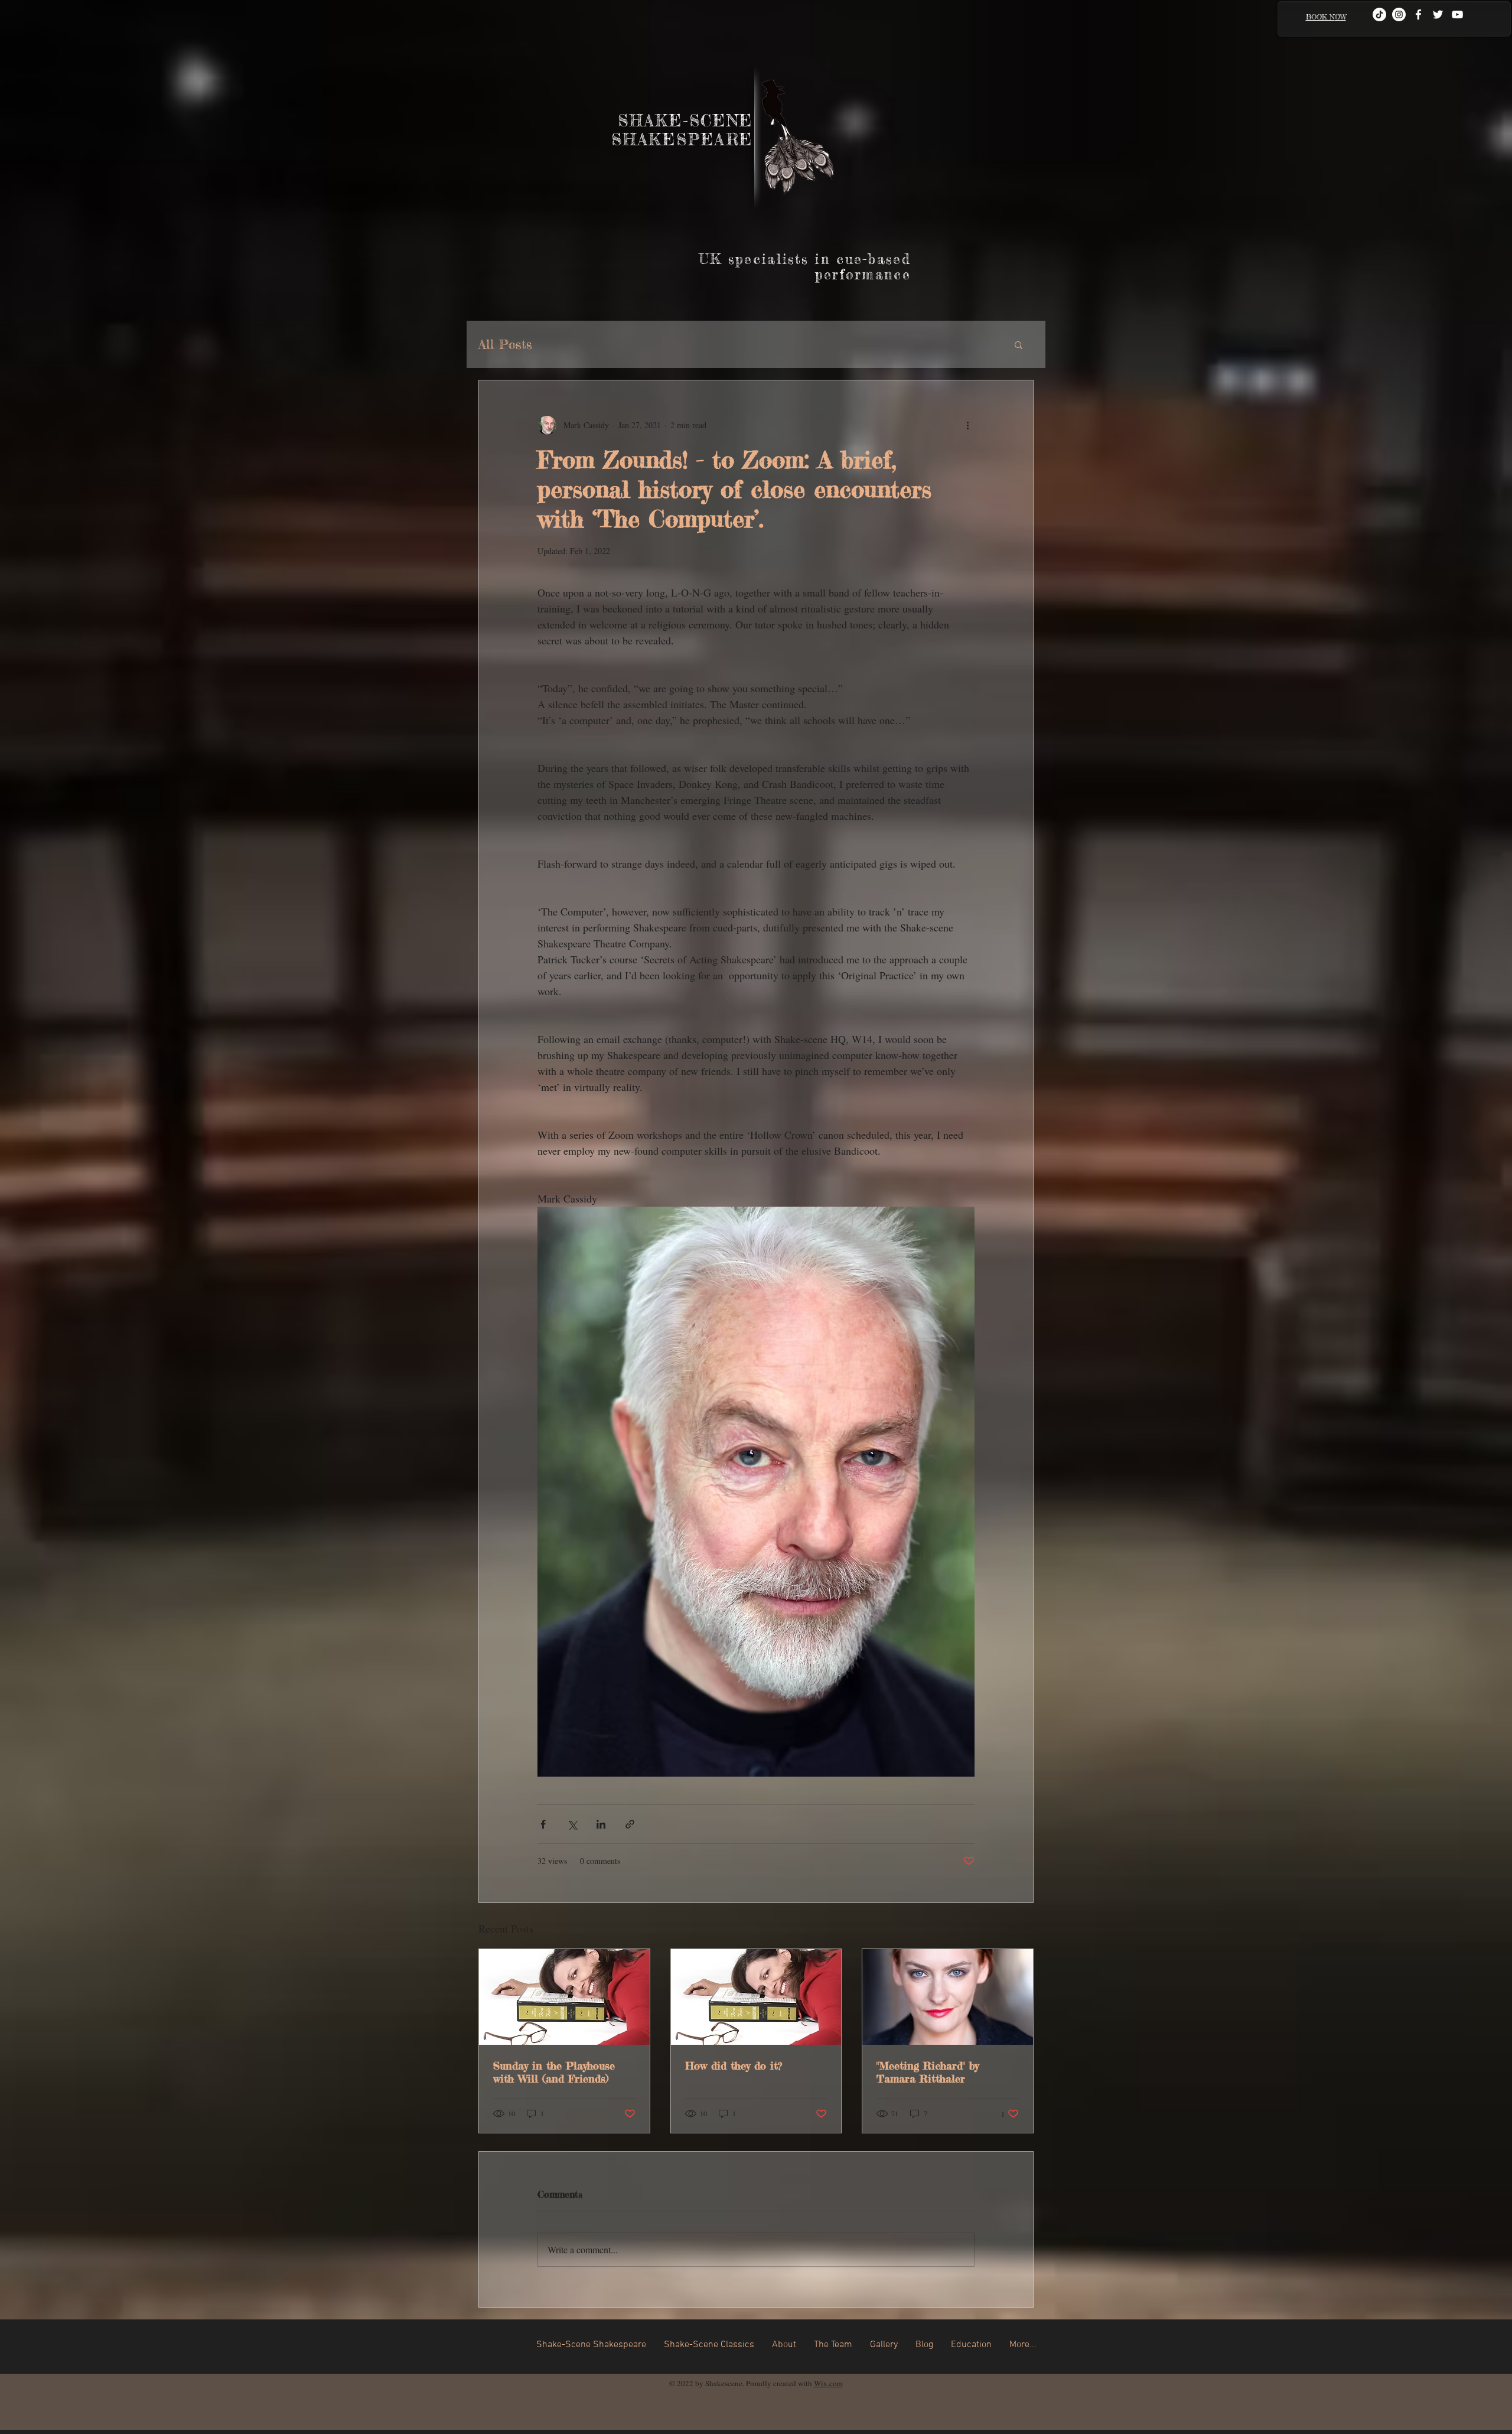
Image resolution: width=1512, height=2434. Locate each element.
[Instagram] (1399, 14)
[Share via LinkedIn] (601, 1824)
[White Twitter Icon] (1438, 14)
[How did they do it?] (756, 1997)
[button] (1019, 344)
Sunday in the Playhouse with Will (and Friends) (554, 2072)
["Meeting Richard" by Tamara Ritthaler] (948, 1997)
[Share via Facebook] (543, 1824)
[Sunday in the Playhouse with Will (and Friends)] (564, 1997)
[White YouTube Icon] (1457, 14)
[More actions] (967, 425)
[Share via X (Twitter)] (572, 1824)
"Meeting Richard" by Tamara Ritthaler (928, 2072)
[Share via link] (630, 1824)
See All (1021, 1927)
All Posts (505, 344)
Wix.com (828, 2383)
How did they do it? (734, 2065)
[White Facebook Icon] (1418, 14)
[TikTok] (1379, 14)
